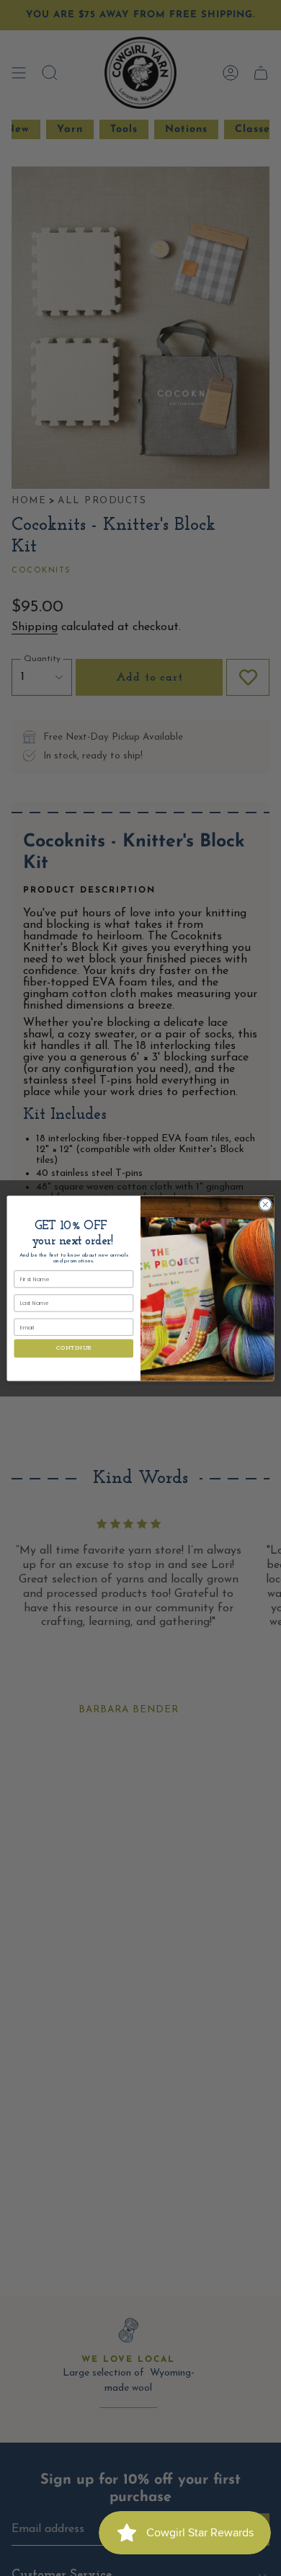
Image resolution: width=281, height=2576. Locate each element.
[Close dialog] (266, 1204)
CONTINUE (74, 1349)
